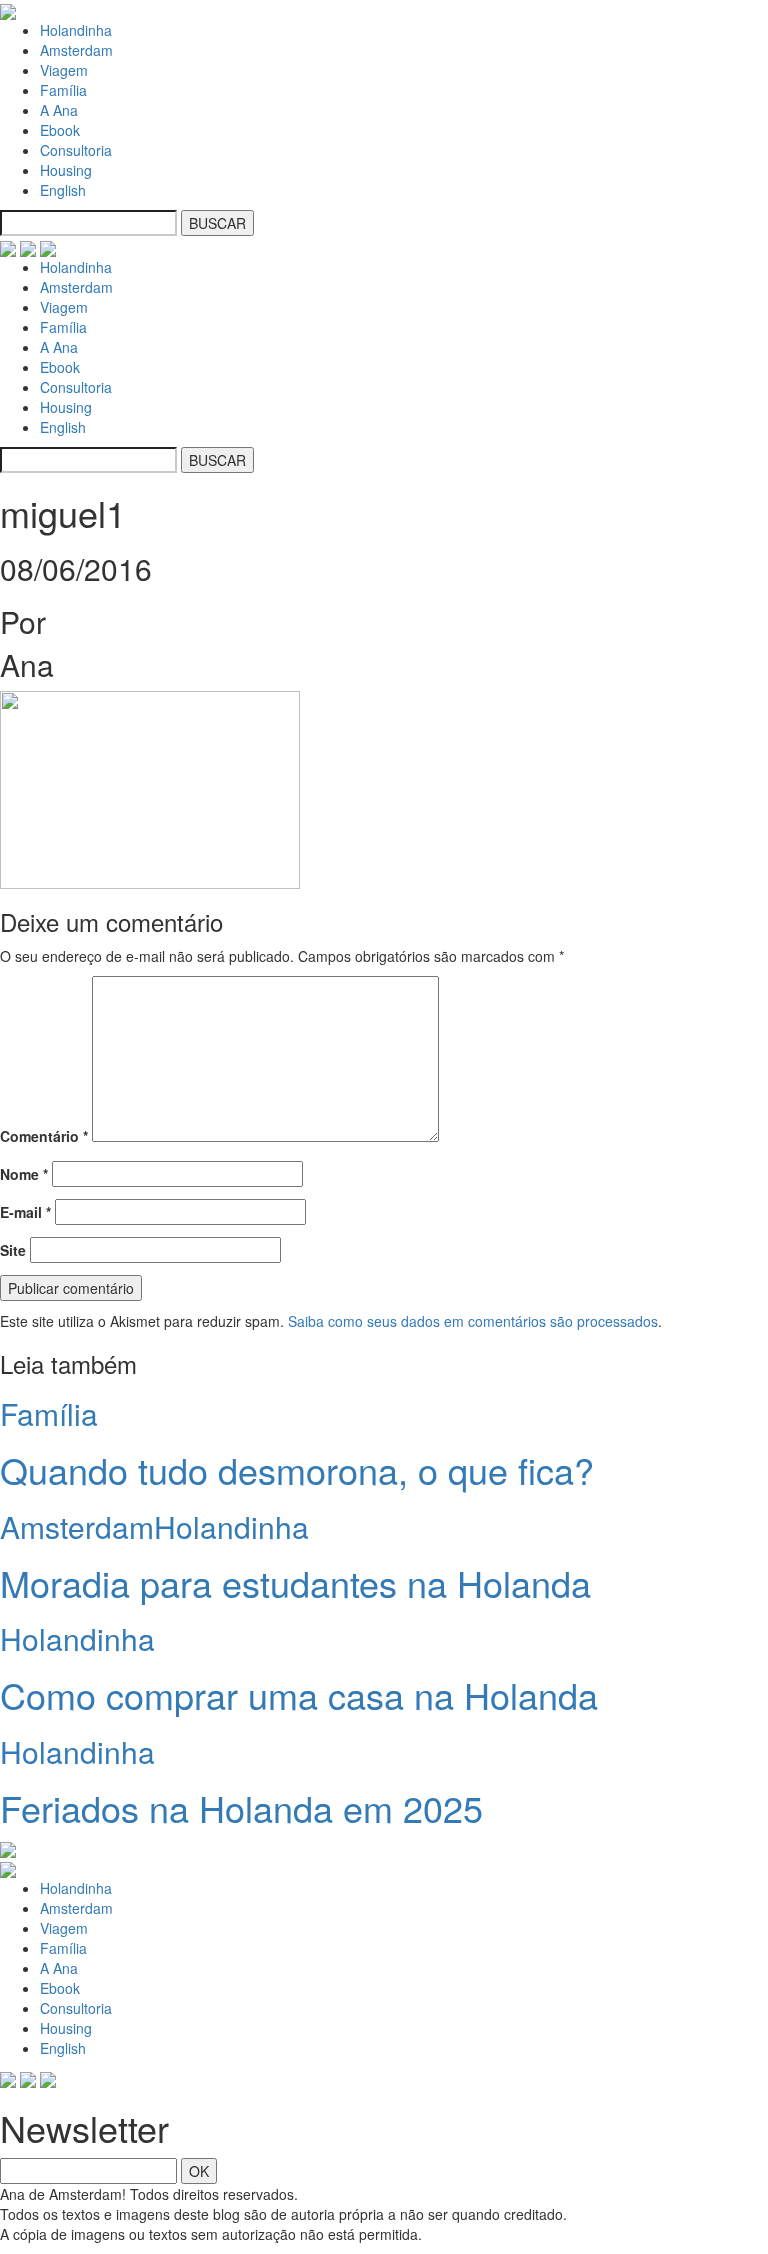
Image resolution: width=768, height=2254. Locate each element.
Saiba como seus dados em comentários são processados (473, 1321)
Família (63, 90)
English (63, 190)
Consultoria (76, 150)
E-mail (25, 1212)
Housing (66, 170)
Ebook (60, 130)
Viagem (64, 70)
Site (13, 1250)
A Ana (59, 110)
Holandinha (76, 30)
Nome (24, 1174)
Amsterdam (76, 50)
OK (199, 2171)
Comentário (44, 1136)
